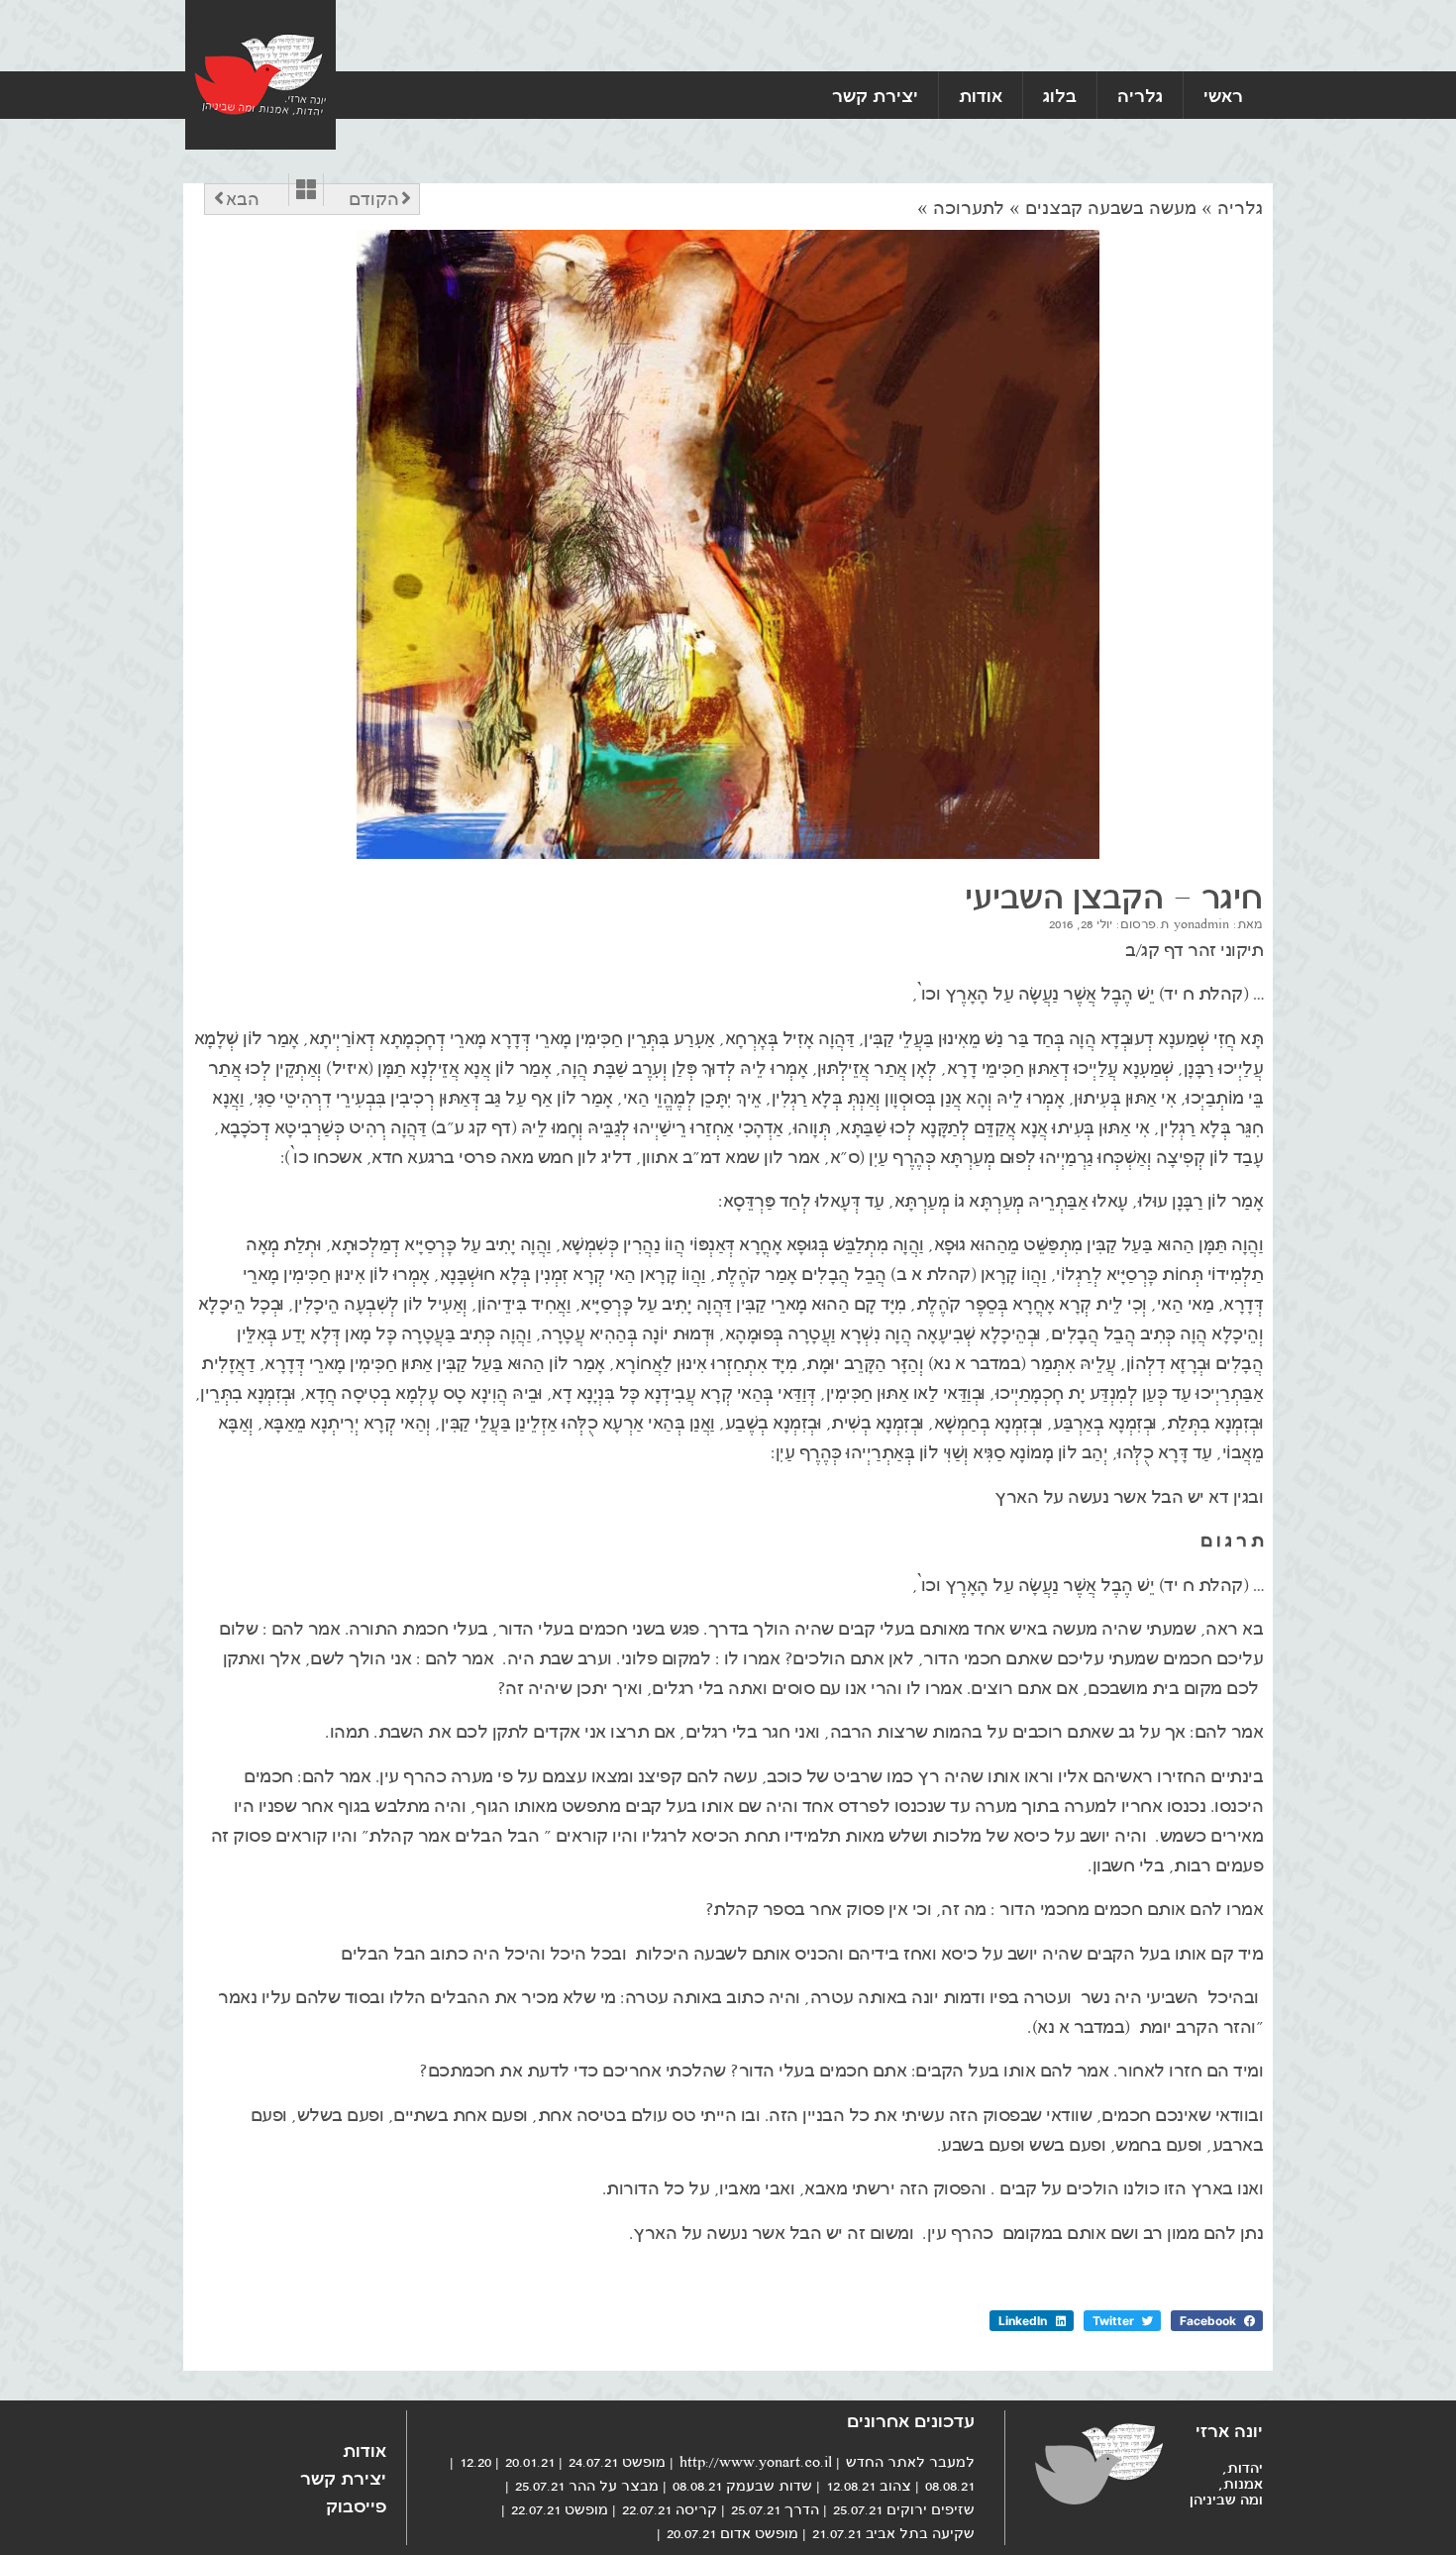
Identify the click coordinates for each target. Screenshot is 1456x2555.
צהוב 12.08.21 (869, 2486)
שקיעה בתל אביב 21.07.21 (893, 2533)
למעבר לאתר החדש (910, 2462)
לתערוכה (969, 208)
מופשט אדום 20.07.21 (732, 2533)
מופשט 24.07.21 (617, 2462)
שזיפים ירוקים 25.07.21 (904, 2509)
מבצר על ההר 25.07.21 (587, 2486)
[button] (1217, 2320)
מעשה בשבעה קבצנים (1111, 208)
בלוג (1060, 95)
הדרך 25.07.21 (775, 2509)
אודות (981, 95)
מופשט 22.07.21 (560, 2509)
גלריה (1140, 95)
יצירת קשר (875, 95)
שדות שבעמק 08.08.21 (742, 2486)
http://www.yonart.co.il (756, 2462)
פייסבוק (356, 2505)
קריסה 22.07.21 (670, 2509)
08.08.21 (950, 2486)
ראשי (1223, 95)
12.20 (475, 2462)
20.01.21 (530, 2462)
